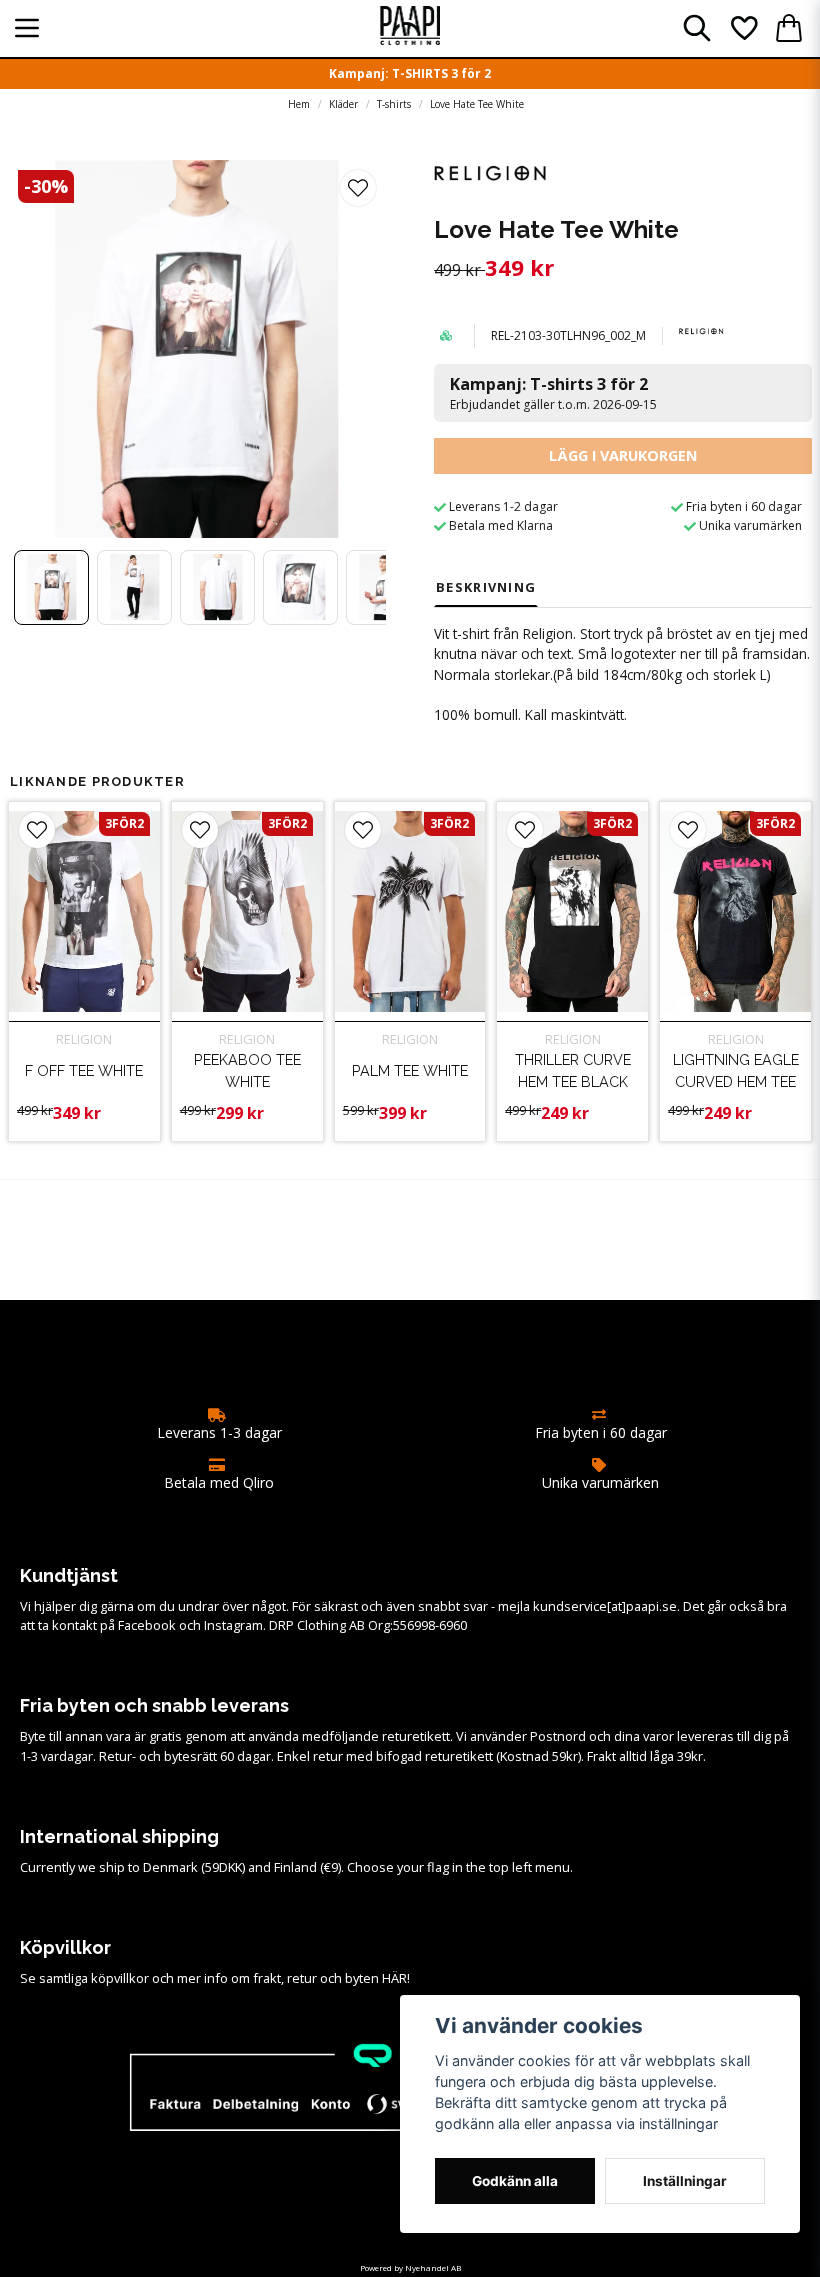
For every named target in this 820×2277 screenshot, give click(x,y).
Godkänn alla (515, 2181)
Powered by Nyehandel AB (410, 2267)
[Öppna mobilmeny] (27, 28)
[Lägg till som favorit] (743, 28)
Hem (299, 104)
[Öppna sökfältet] (697, 28)
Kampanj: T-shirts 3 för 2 (553, 393)
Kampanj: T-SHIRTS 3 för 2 (410, 73)
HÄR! (396, 1978)
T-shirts (394, 104)
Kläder (343, 104)
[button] (358, 188)
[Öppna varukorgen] (789, 28)
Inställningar (685, 2181)
